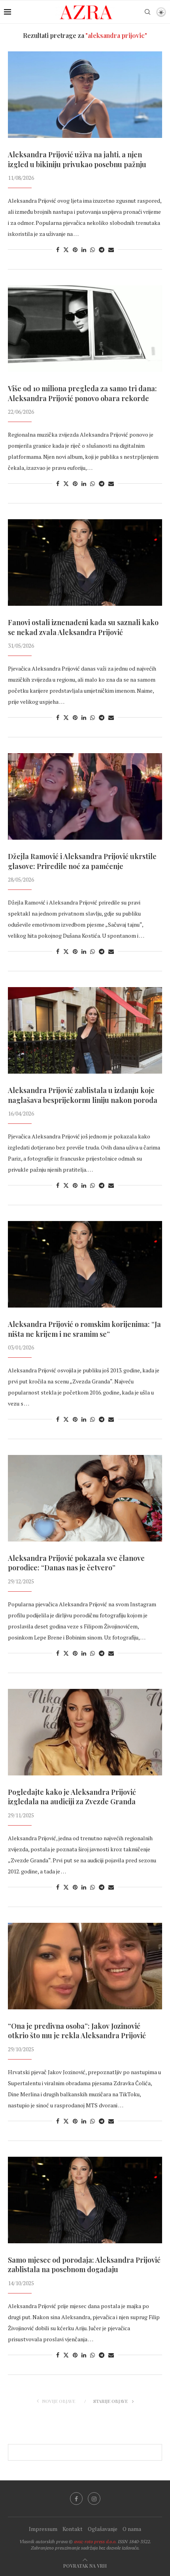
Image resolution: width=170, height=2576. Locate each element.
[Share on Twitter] (66, 250)
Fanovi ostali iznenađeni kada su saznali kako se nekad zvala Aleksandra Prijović (83, 627)
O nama (132, 2529)
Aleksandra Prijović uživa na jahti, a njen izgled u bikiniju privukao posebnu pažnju (77, 159)
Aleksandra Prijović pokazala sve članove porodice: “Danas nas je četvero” (76, 1563)
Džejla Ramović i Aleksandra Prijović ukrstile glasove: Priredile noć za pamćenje (82, 861)
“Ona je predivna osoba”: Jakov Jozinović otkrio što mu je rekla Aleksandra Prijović (77, 2031)
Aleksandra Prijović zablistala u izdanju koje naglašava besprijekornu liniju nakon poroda (83, 1095)
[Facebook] (76, 2499)
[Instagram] (94, 2499)
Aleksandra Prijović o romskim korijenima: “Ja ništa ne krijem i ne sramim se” (84, 1329)
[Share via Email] (111, 250)
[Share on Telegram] (102, 250)
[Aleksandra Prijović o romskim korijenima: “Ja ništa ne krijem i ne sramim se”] (85, 1264)
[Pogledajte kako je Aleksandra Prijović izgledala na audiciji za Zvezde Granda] (85, 1732)
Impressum (43, 2529)
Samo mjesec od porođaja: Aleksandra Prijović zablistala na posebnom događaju (84, 2265)
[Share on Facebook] (58, 250)
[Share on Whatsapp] (93, 250)
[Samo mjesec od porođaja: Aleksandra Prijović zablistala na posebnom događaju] (85, 2200)
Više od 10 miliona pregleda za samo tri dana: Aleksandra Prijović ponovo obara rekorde (82, 393)
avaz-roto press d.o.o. (95, 2541)
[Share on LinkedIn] (84, 250)
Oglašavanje (103, 2529)
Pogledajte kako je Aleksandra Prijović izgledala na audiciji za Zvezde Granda (72, 1797)
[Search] (147, 12)
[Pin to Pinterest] (75, 250)
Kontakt (73, 2529)
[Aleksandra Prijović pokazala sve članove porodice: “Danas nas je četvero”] (85, 1498)
